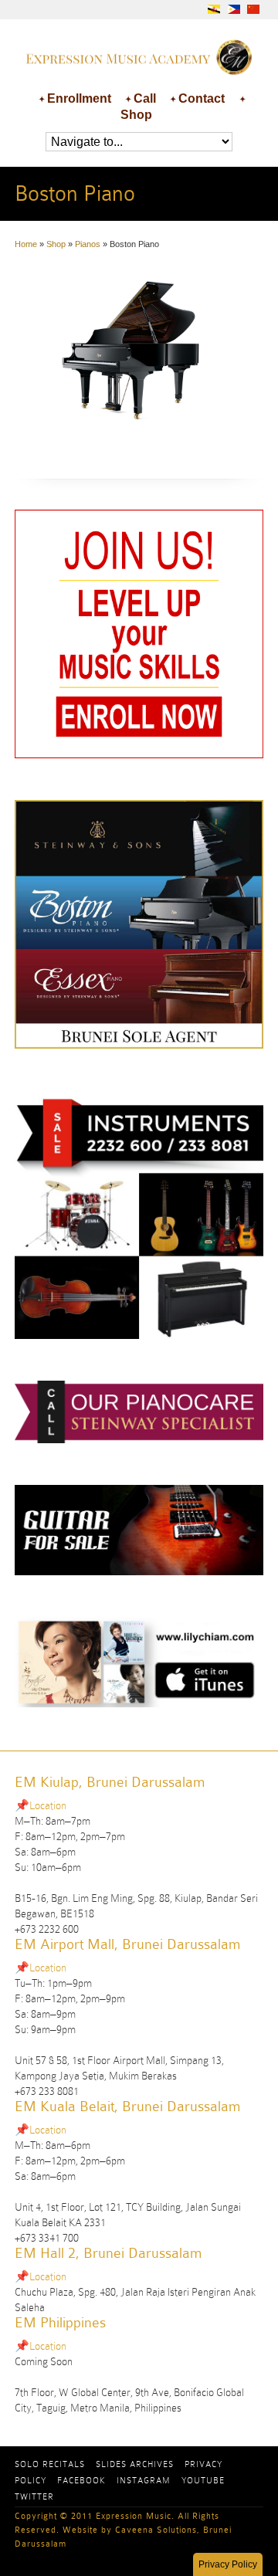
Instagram (144, 2480)
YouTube (203, 2480)
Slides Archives (135, 2464)
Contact (202, 98)
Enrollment (79, 98)
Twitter (34, 2496)
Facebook (81, 2480)
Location (48, 1805)
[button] (228, 2564)
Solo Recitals (50, 2464)
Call (145, 98)
